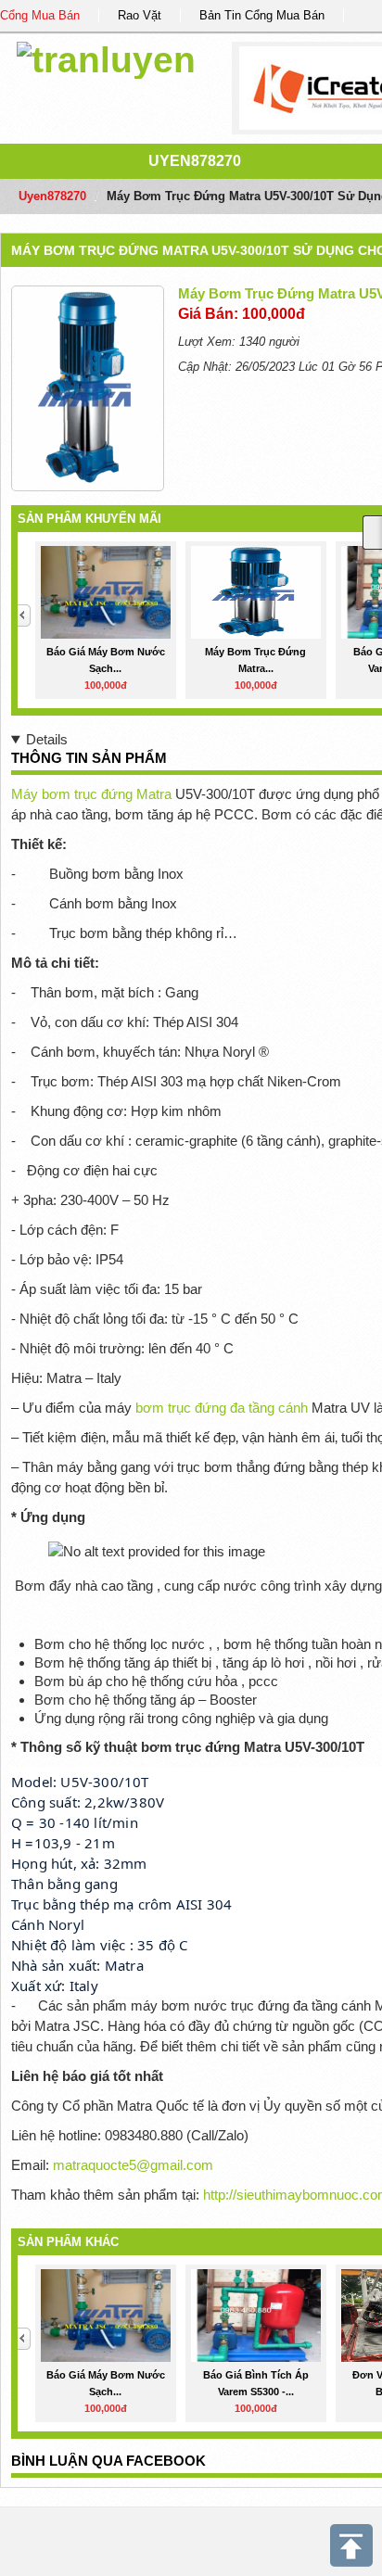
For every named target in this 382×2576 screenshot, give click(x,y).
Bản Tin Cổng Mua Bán (262, 15)
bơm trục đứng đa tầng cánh (222, 1408)
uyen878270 (195, 161)
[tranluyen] (106, 57)
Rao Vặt (140, 15)
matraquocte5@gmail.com (133, 2165)
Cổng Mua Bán (40, 15)
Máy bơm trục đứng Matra (91, 794)
